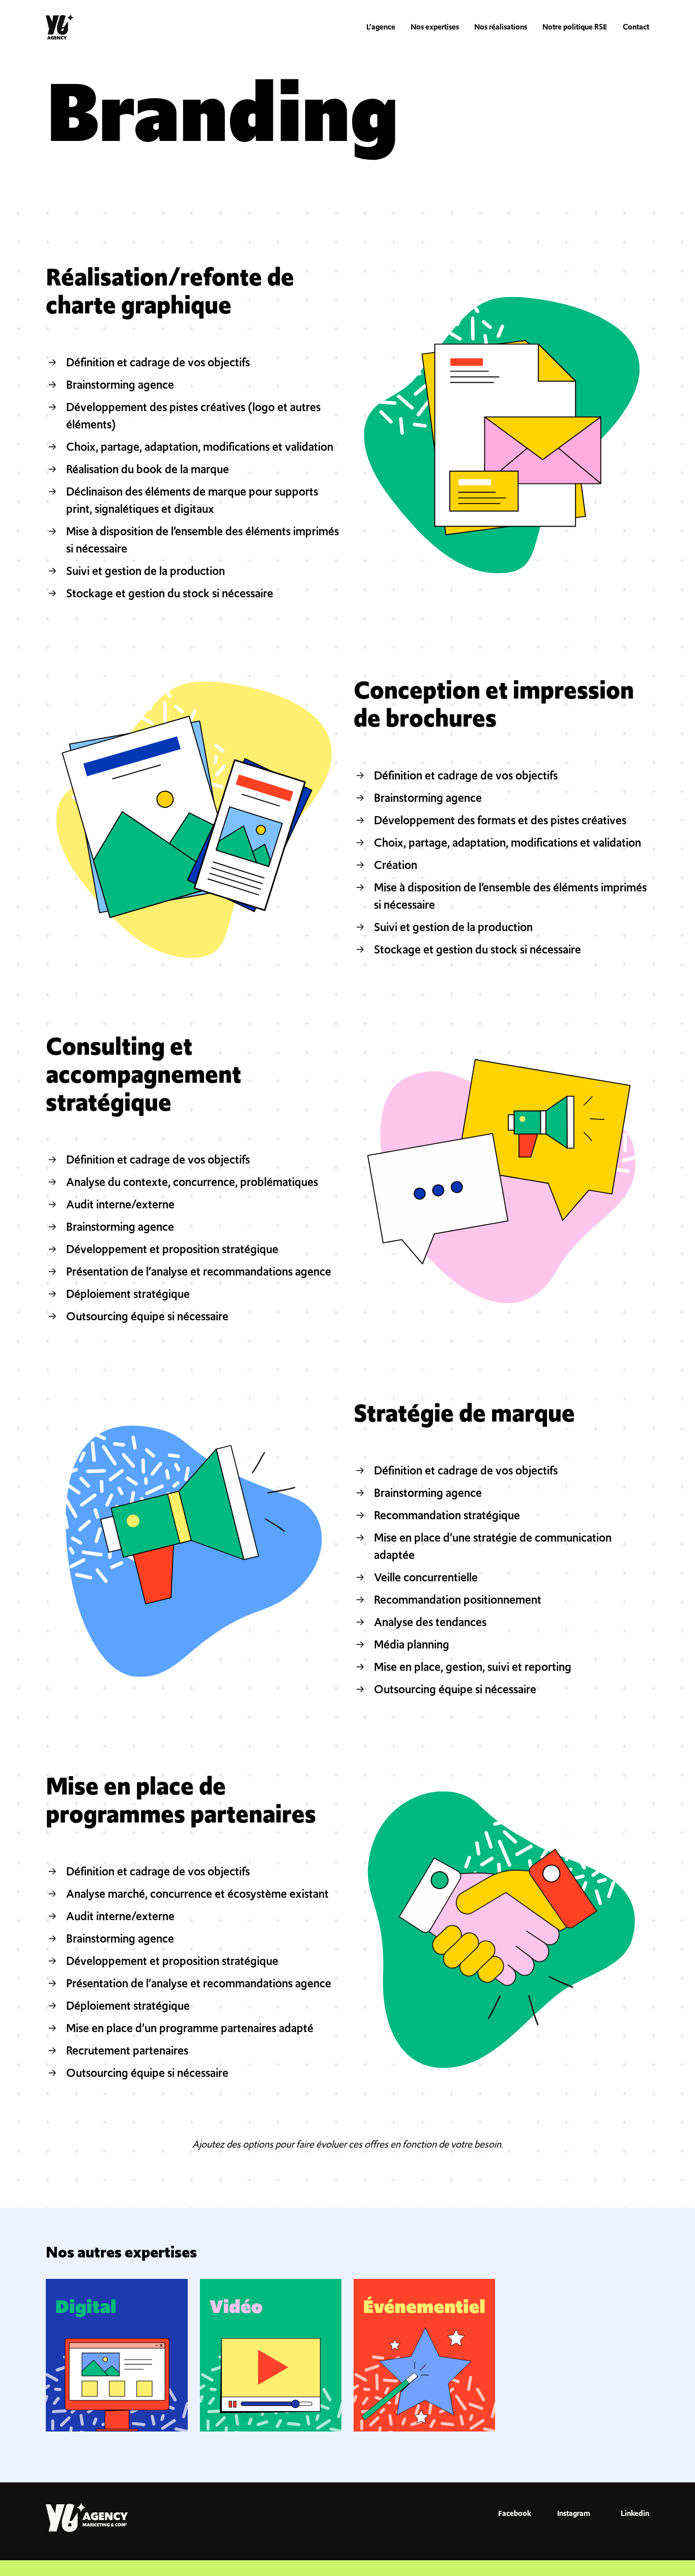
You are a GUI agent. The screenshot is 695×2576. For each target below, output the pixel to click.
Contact (636, 27)
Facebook (514, 2513)
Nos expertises (435, 27)
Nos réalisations (501, 27)
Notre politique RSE (575, 27)
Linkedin (635, 2513)
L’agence (381, 27)
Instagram (574, 2513)
